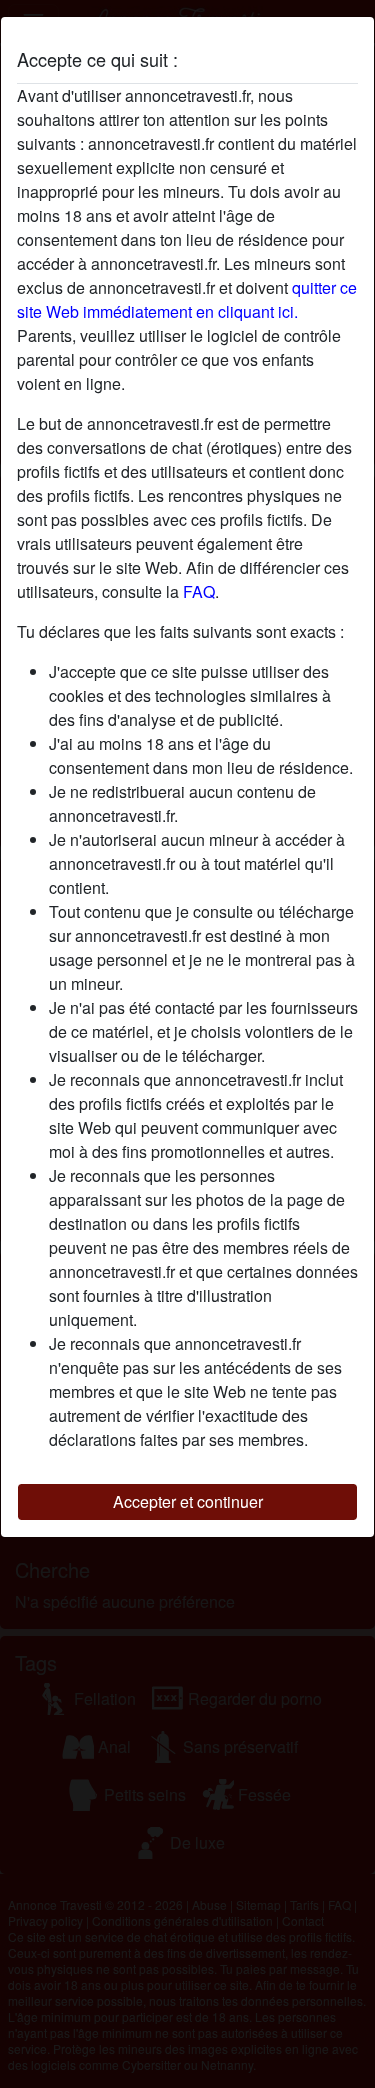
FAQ (199, 591)
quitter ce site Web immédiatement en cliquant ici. (187, 299)
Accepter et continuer (188, 1501)
